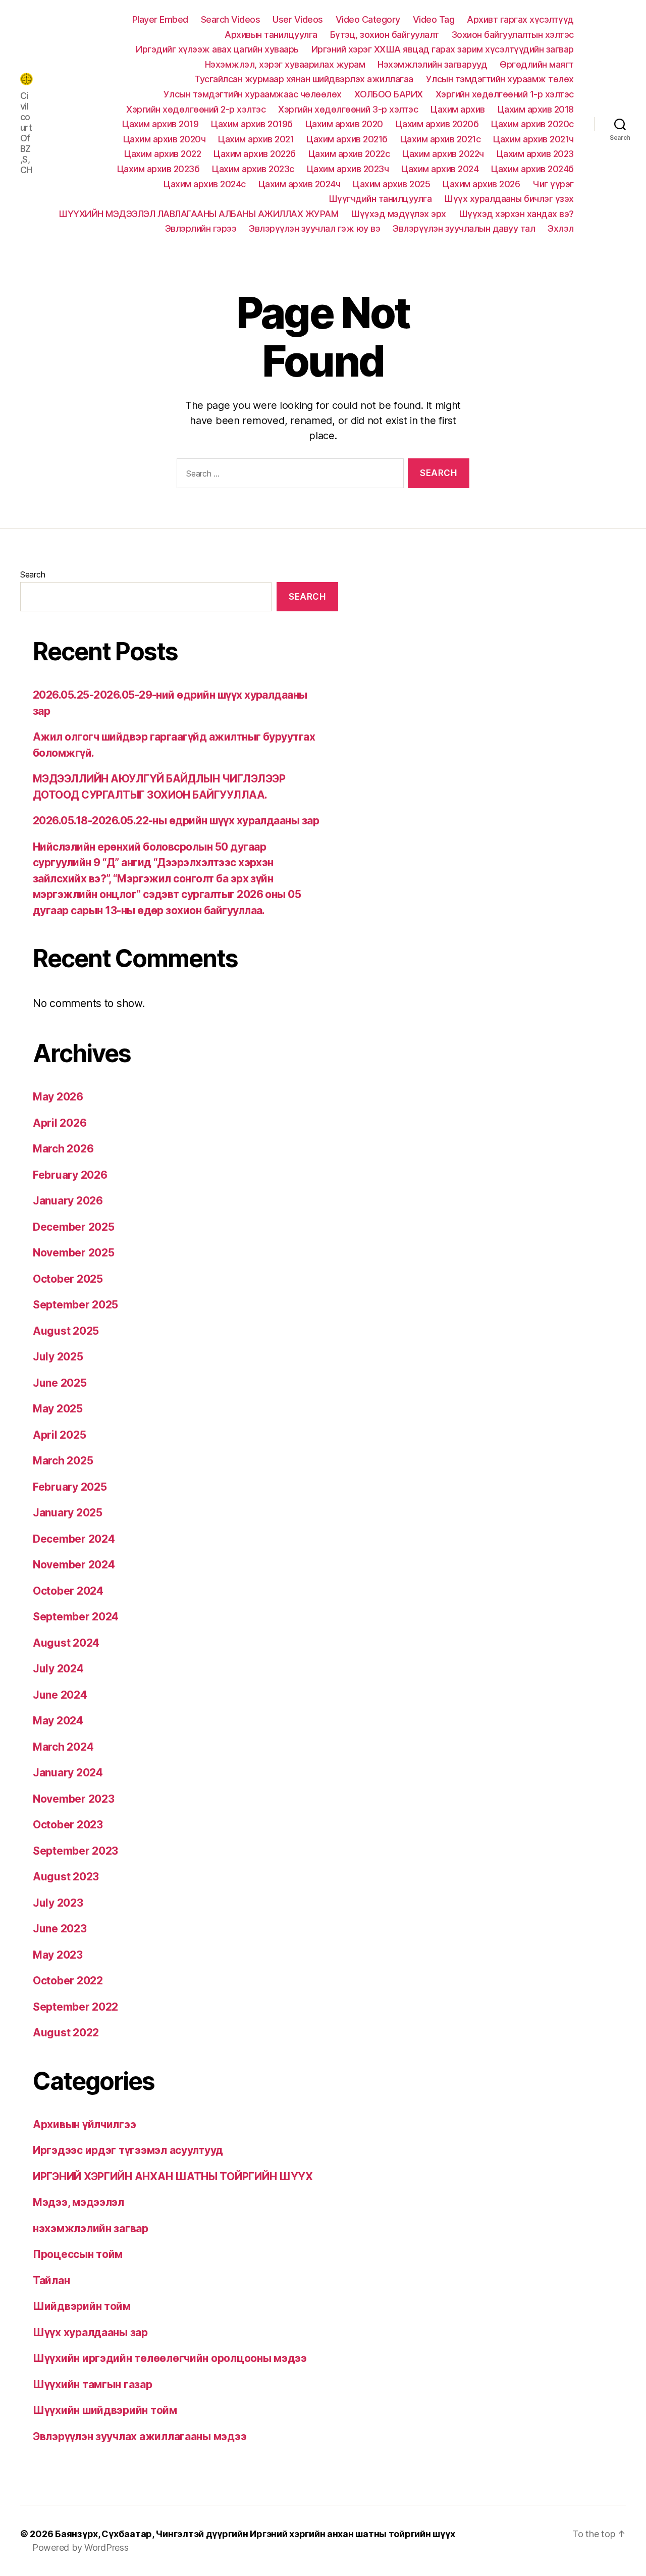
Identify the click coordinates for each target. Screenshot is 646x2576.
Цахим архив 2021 (256, 139)
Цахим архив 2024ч (300, 184)
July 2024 (58, 1669)
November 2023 (74, 1799)
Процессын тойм (78, 2254)
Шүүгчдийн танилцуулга (380, 199)
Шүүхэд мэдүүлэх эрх (398, 214)
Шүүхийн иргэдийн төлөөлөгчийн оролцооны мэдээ (170, 2358)
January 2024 (68, 1773)
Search (33, 574)
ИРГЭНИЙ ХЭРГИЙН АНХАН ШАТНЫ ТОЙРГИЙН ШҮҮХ (173, 2176)
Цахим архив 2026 (481, 184)
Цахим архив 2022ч (443, 154)
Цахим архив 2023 (535, 154)
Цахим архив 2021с (441, 139)
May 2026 (58, 1097)
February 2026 (70, 1175)
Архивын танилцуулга (271, 35)
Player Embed (160, 19)
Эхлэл (561, 228)
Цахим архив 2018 (536, 109)
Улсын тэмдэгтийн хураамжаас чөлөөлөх (253, 94)
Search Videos (231, 19)
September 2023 (75, 1851)
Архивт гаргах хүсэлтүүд (520, 19)
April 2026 (60, 1123)
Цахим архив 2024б (532, 169)
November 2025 (74, 1253)
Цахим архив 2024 (440, 169)
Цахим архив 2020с (532, 124)
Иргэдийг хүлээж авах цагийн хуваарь (217, 49)
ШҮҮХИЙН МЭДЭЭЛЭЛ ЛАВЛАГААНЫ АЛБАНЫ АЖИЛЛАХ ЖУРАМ (198, 214)
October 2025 (68, 1279)
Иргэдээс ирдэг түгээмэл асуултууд (128, 2150)
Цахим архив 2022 (163, 154)
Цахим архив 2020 (344, 124)
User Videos (298, 19)
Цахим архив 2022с (349, 154)
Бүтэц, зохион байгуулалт (385, 35)
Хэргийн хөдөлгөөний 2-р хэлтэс (196, 109)
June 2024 (60, 1695)
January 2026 (68, 1201)
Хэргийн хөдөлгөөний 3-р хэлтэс (348, 109)
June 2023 (60, 1929)
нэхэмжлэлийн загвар (91, 2228)
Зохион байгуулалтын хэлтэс (513, 35)
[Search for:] (288, 475)
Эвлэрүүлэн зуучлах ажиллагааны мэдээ (140, 2436)
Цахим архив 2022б (255, 154)
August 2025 (66, 1331)
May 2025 (58, 1409)
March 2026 (63, 1149)
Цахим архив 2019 (160, 124)
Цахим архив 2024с (205, 184)
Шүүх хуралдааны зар (90, 2332)
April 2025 (59, 1435)
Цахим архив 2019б (252, 124)
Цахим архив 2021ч (533, 139)
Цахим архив (458, 109)
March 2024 (63, 1747)
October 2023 (68, 1825)
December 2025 (74, 1227)
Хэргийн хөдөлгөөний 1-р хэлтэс (505, 94)
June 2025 (60, 1383)
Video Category (368, 19)
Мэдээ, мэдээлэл (78, 2202)
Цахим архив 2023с (253, 169)
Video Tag (434, 19)
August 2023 (66, 1877)
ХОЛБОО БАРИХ (389, 94)
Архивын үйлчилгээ (84, 2124)
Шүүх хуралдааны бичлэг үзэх (509, 199)
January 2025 (68, 1513)
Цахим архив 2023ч (348, 169)
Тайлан (51, 2280)
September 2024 (76, 1617)
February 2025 (70, 1487)
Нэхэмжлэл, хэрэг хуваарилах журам (285, 64)
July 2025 (58, 1357)
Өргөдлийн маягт (537, 64)
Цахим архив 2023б (158, 169)
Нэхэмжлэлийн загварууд (432, 64)
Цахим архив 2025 (391, 184)
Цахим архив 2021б (347, 139)
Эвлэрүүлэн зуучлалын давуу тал (464, 228)
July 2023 (58, 1903)
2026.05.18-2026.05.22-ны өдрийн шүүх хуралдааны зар (176, 821)
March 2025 (63, 1461)
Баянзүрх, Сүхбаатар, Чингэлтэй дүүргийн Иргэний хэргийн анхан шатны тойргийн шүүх (255, 2534)
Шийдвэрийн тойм (82, 2306)
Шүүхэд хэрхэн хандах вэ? (516, 214)
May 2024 (58, 1721)
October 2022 (68, 1981)
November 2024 (74, 1565)
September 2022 (75, 2007)
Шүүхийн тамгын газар (93, 2384)
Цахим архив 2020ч (165, 139)
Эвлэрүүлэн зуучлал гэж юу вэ (314, 228)
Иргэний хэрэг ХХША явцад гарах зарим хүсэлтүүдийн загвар (443, 49)
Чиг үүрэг (553, 184)
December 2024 (74, 1539)
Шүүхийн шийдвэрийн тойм (105, 2410)
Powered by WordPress (80, 2547)
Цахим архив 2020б (437, 124)
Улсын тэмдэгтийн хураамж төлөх (500, 79)
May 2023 (58, 1955)
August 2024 (66, 1643)
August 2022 (66, 2033)
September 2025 (75, 1305)
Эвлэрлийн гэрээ (201, 228)
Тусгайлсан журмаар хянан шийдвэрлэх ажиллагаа (304, 79)
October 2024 (68, 1591)
